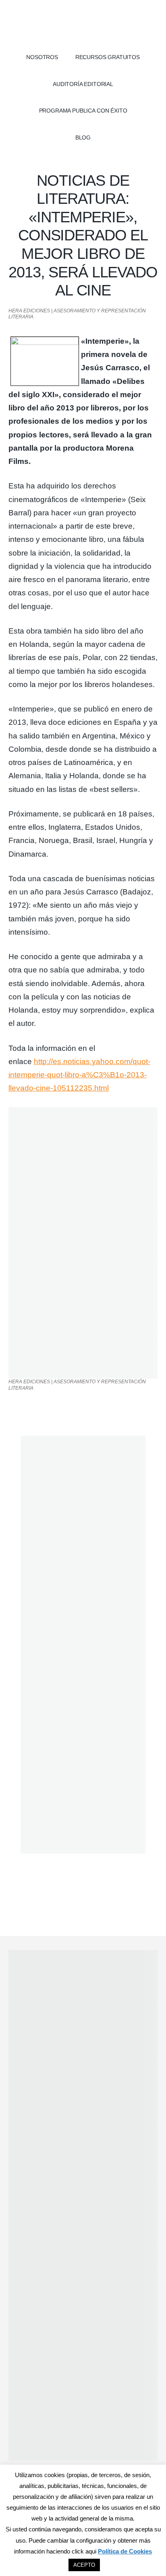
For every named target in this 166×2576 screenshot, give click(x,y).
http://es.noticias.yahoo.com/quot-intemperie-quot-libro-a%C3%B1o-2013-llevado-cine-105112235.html (79, 1075)
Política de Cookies (125, 2551)
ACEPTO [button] (84, 2565)
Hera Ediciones (83, 24)
